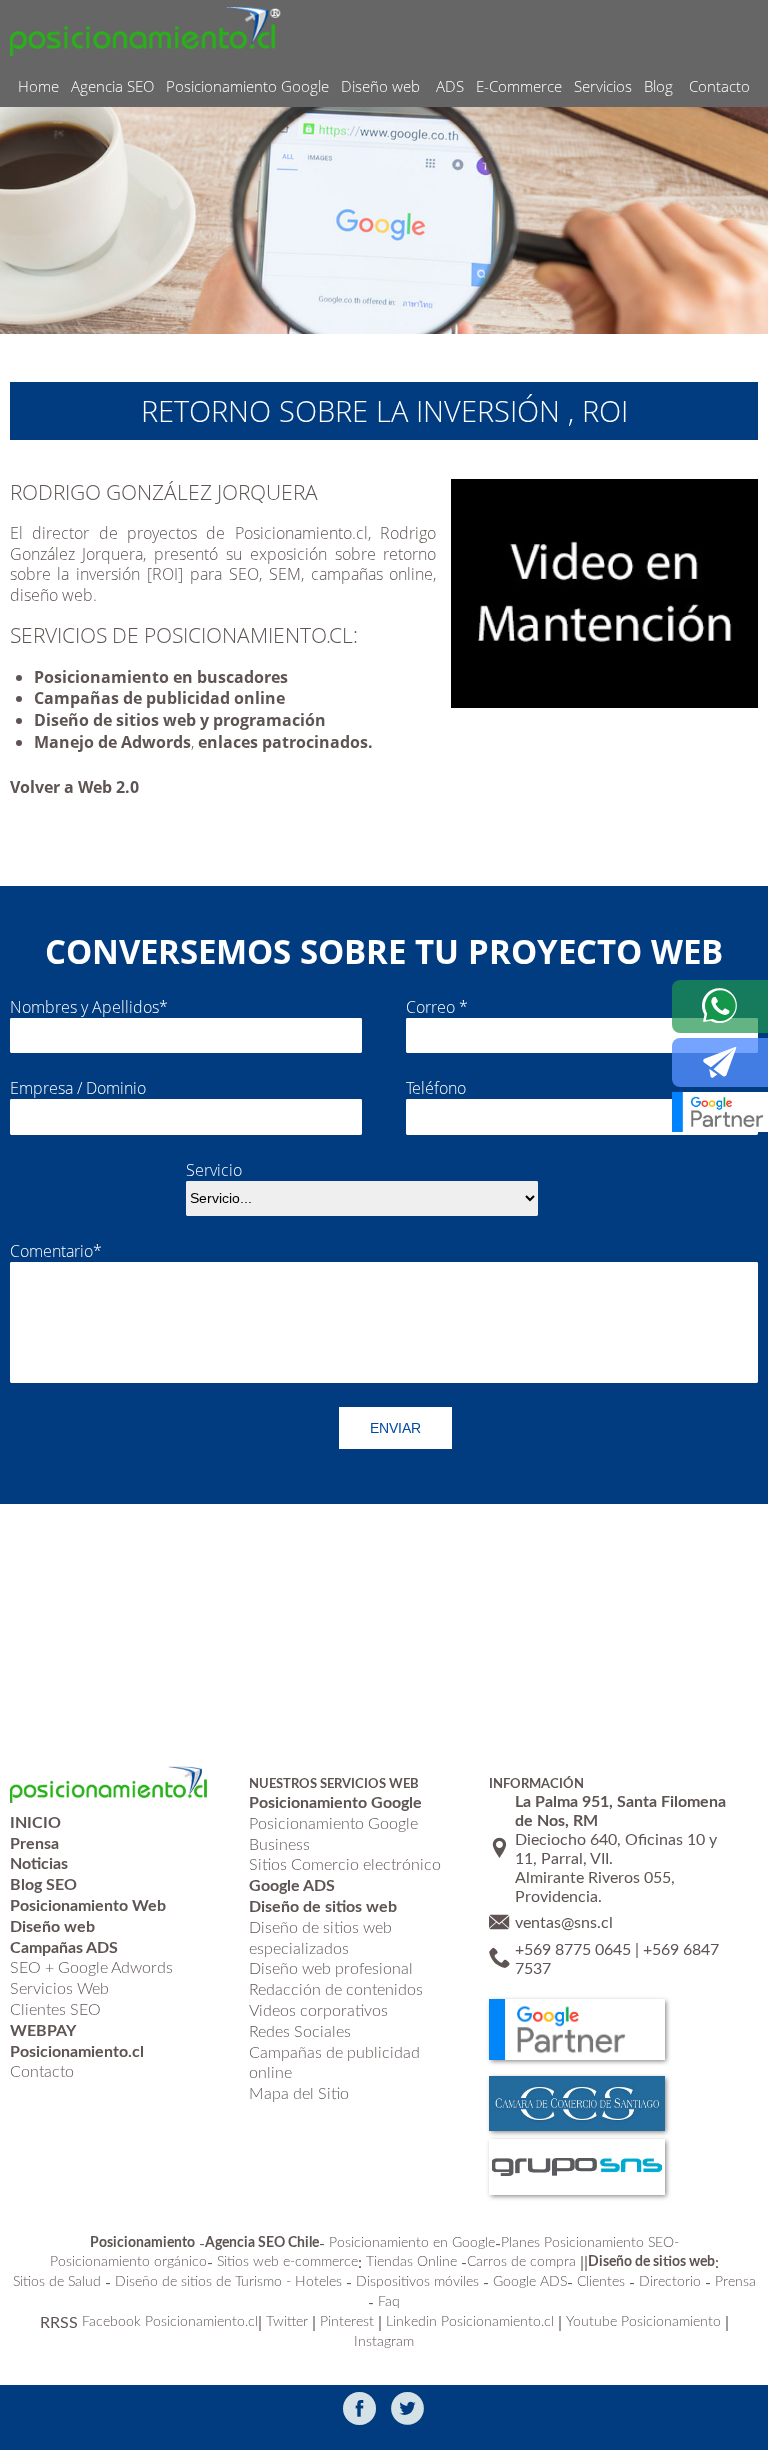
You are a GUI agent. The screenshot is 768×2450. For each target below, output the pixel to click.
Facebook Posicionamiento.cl (170, 2322)
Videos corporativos (318, 2011)
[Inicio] (146, 30)
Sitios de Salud (57, 2282)
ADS (450, 86)
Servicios (603, 86)
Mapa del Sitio (299, 2094)
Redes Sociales (300, 2032)
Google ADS (530, 2282)
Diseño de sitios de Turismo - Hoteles (228, 2282)
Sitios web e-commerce (287, 2262)
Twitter (287, 2322)
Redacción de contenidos (336, 1990)
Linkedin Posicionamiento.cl (470, 2322)
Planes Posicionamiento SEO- (590, 2243)
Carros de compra (521, 2262)
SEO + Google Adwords (91, 1968)
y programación (263, 720)
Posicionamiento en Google (412, 2243)
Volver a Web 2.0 (74, 787)
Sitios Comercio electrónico (345, 1865)
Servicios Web (59, 1989)
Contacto (719, 86)
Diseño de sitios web (115, 720)
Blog (658, 86)
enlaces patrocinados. (285, 742)
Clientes (601, 2282)
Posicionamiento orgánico (128, 2262)
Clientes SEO (55, 2010)
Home (38, 86)
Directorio (670, 2282)
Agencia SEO (112, 86)
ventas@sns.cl (564, 1923)
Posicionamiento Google (247, 86)
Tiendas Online (411, 2262)
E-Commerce (519, 86)
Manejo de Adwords (112, 742)
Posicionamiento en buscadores (161, 677)
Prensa (735, 2282)
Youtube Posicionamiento (643, 2322)
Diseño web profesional (331, 1969)
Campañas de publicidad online (159, 698)
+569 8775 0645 (573, 1950)
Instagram (384, 2342)
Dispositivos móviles (417, 2282)
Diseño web (380, 86)
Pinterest (347, 2322)
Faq (389, 2302)
